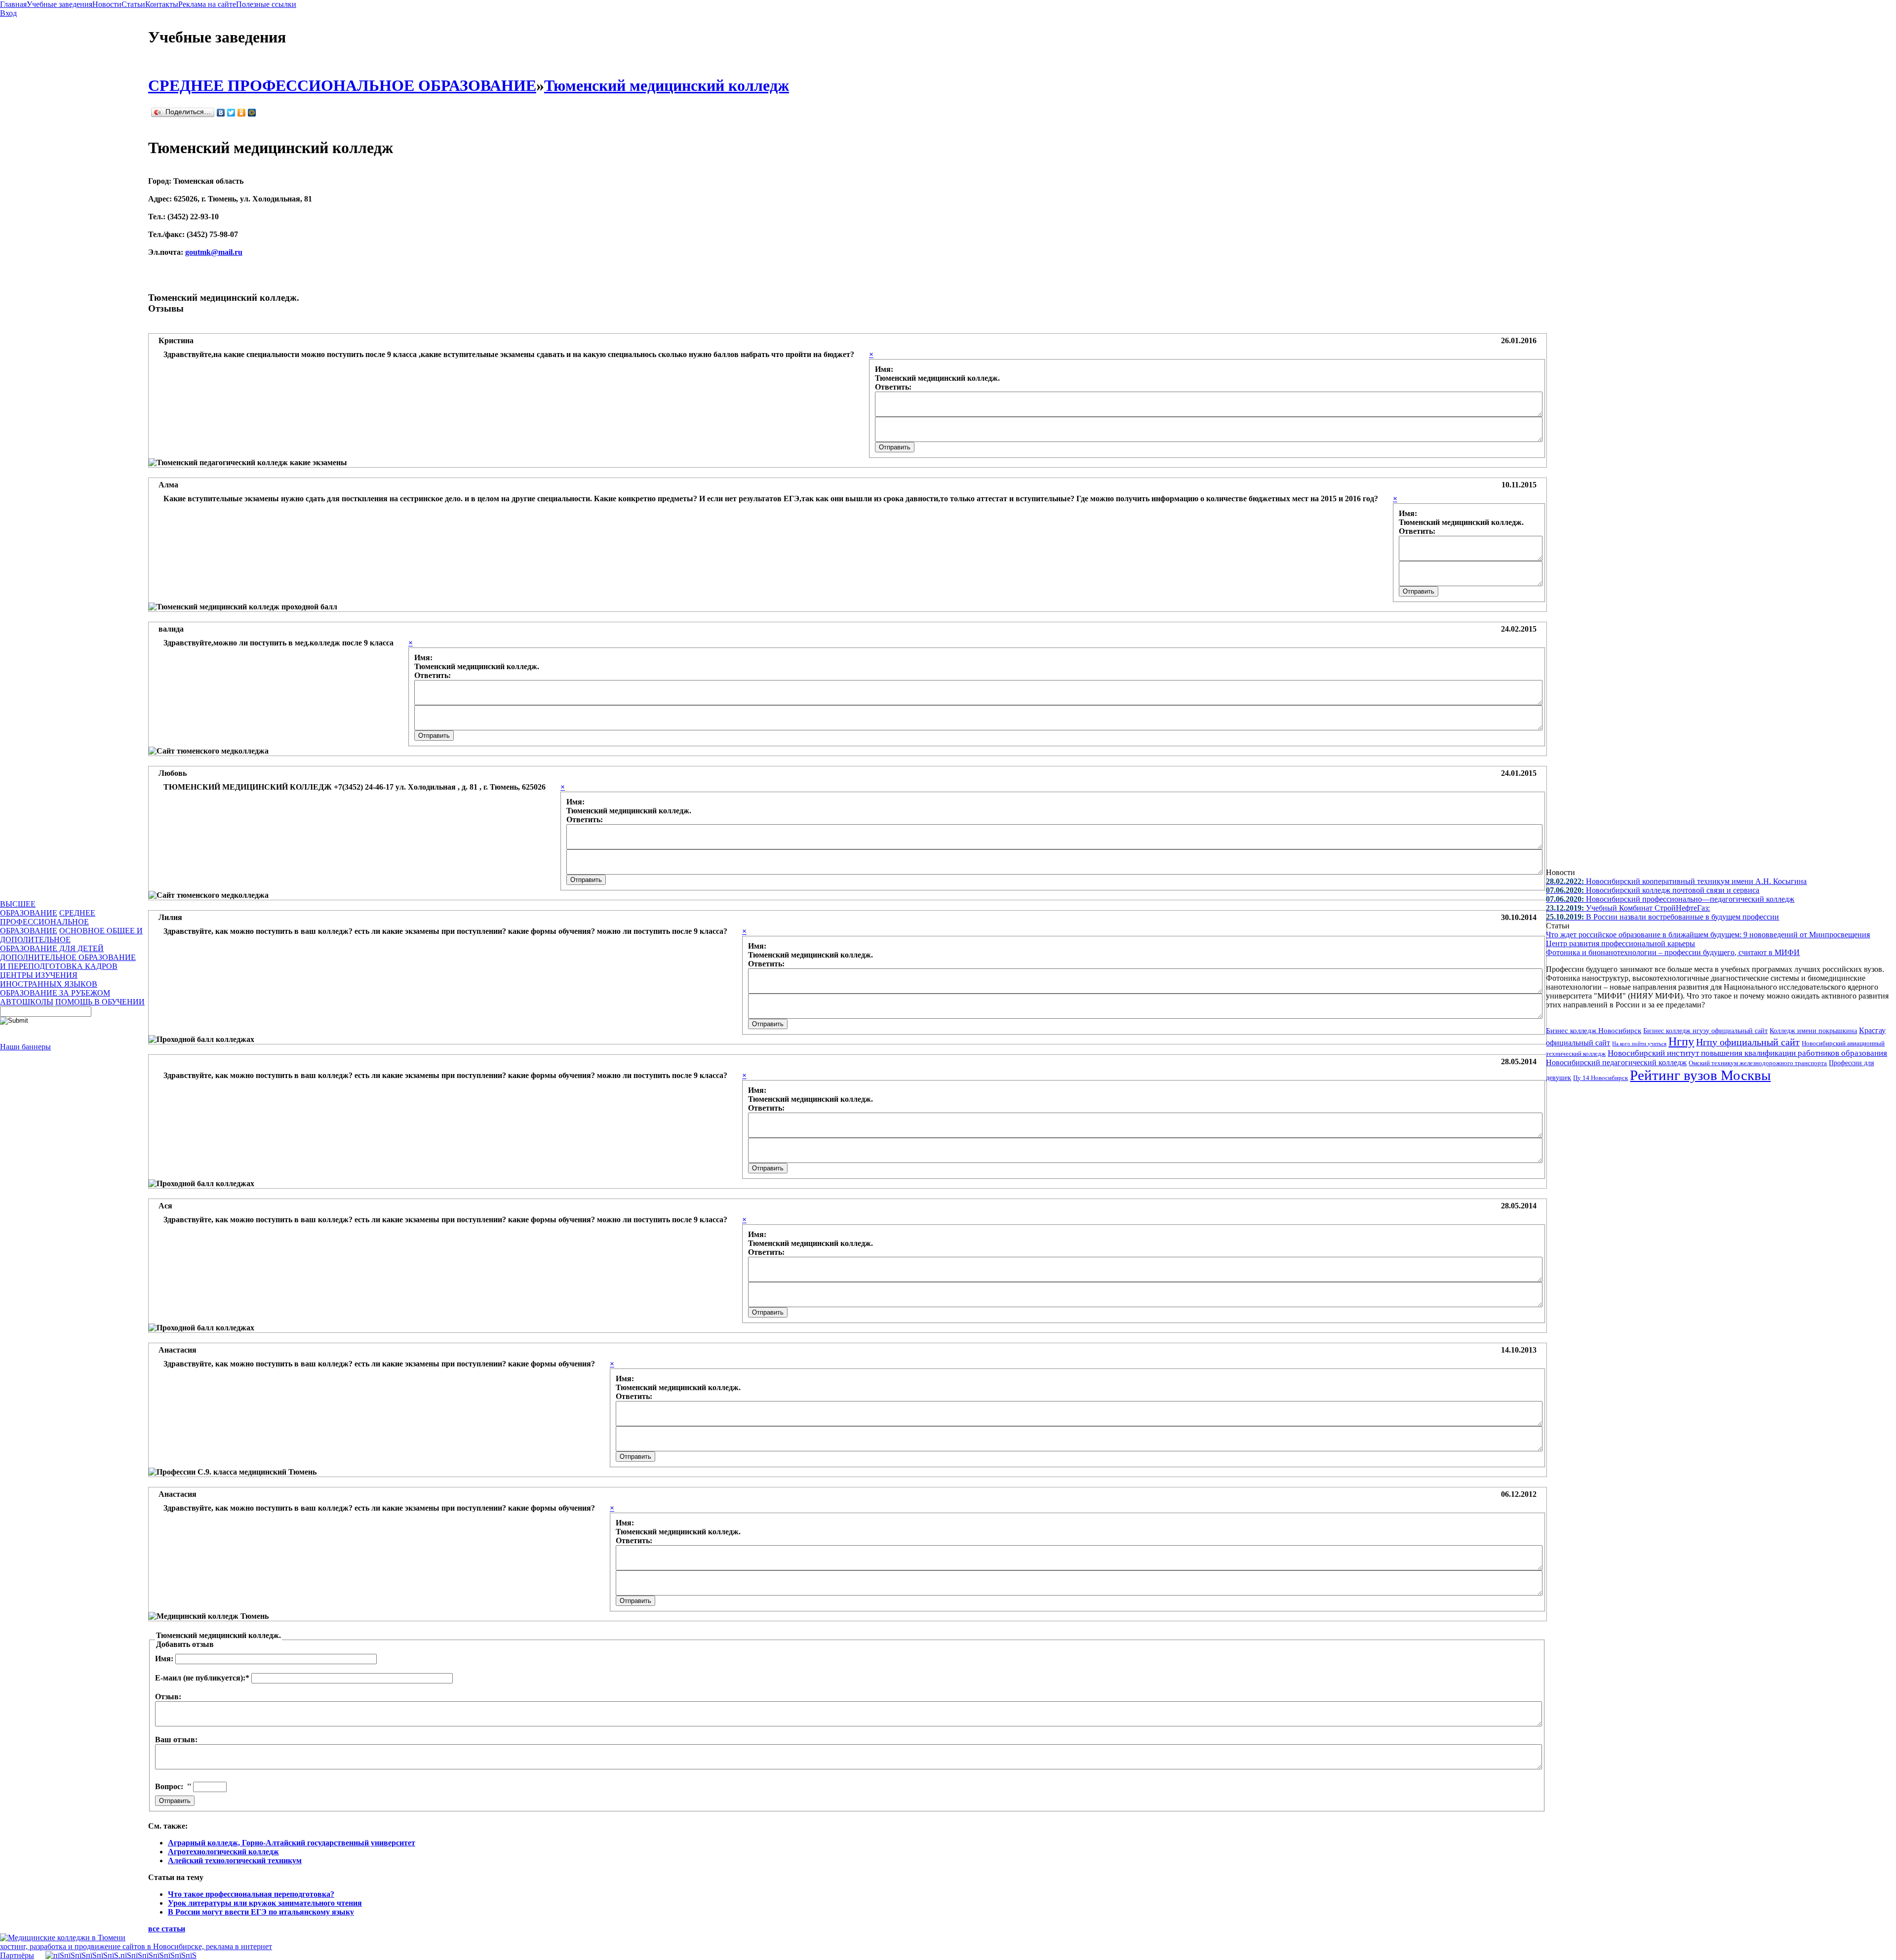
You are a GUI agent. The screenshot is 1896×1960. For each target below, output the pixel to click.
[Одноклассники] (242, 113)
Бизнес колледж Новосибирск (1594, 1031)
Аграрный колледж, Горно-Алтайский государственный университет (292, 1843)
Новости (107, 4)
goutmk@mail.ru (214, 252)
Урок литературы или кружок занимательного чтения (265, 1903)
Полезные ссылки (266, 4)
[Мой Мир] (252, 113)
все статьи (167, 1929)
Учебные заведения (59, 4)
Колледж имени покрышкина (1813, 1031)
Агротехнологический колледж (223, 1852)
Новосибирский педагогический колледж (1616, 1062)
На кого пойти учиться (1639, 1043)
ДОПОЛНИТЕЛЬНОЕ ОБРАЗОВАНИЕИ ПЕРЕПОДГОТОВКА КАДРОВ (68, 962)
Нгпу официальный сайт (1748, 1042)
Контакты (162, 4)
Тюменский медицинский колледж (667, 85)
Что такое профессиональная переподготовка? (251, 1894)
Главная (13, 4)
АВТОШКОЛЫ (27, 1002)
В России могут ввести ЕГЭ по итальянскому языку (261, 1912)
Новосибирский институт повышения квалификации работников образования (1747, 1053)
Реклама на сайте (207, 4)
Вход (8, 13)
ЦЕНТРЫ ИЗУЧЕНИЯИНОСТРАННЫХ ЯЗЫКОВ (49, 980)
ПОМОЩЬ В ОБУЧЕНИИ (100, 1002)
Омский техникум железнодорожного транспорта (1758, 1063)
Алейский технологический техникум (235, 1860)
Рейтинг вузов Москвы (1700, 1075)
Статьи (133, 4)
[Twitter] (231, 113)
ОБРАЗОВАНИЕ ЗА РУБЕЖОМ (55, 993)
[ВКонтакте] (221, 113)
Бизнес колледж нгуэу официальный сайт (1705, 1031)
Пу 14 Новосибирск (1600, 1078)
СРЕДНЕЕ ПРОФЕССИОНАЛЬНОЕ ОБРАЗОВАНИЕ (48, 922)
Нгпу (1681, 1041)
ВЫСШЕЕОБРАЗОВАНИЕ (29, 908)
